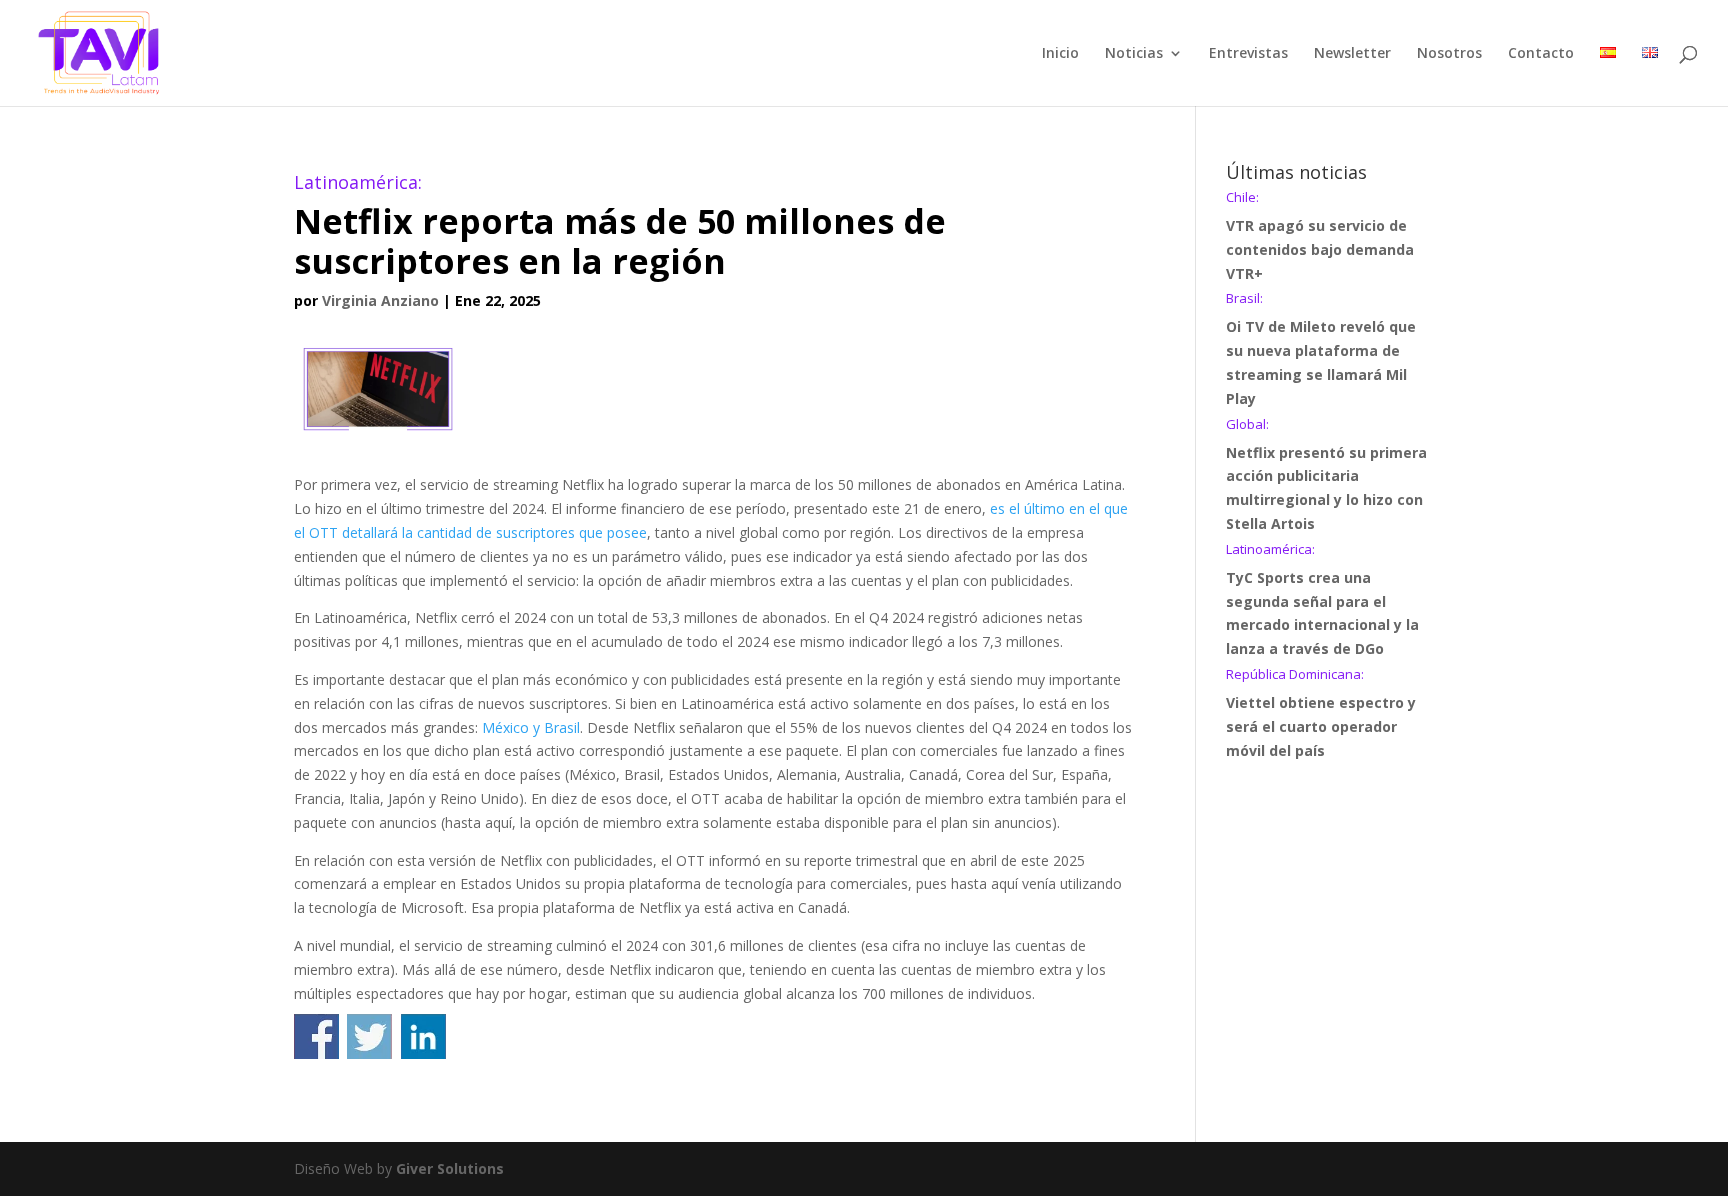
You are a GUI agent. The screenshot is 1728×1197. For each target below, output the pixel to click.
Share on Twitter (369, 1036)
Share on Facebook (316, 1036)
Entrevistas (1248, 54)
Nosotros (1449, 54)
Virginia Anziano (380, 300)
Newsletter (1352, 54)
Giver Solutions (450, 1168)
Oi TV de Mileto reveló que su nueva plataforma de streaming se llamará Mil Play (1321, 349)
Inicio (1060, 54)
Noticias (1134, 54)
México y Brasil (531, 727)
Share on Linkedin (423, 1036)
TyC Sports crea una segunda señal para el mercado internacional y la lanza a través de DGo (1322, 600)
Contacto (1541, 54)
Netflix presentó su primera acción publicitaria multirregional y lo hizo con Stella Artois (1326, 475)
